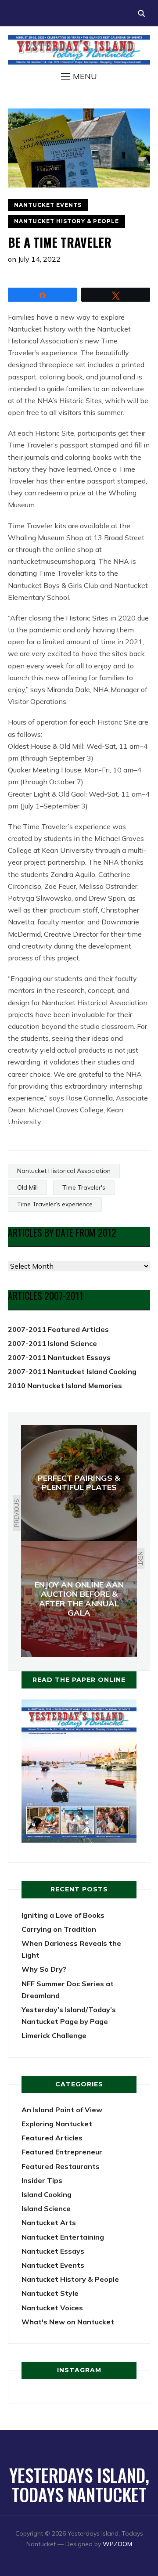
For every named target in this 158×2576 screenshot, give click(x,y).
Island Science (46, 2208)
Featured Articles (52, 2138)
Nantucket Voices (52, 2308)
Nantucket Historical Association (64, 1171)
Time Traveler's (84, 1187)
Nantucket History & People (66, 221)
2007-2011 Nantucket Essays (59, 1357)
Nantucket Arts (49, 2222)
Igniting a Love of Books (63, 1915)
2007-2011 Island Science (52, 1343)
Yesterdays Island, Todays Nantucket (79, 2485)
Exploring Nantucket (57, 2124)
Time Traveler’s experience (55, 1204)
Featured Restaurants (61, 2166)
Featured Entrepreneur (62, 2152)
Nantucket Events (48, 205)
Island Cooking (47, 2194)
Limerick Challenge (54, 2035)
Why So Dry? (44, 1969)
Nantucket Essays (53, 2251)
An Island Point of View (62, 2110)
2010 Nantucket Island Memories (65, 1385)
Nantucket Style (50, 2293)
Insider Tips (42, 2180)
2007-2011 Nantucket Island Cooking (72, 1371)
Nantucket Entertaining (63, 2237)
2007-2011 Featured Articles (58, 1329)
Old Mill (27, 1187)
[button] (79, 76)
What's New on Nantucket (68, 2322)
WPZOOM (117, 2544)
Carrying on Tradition (59, 1929)
